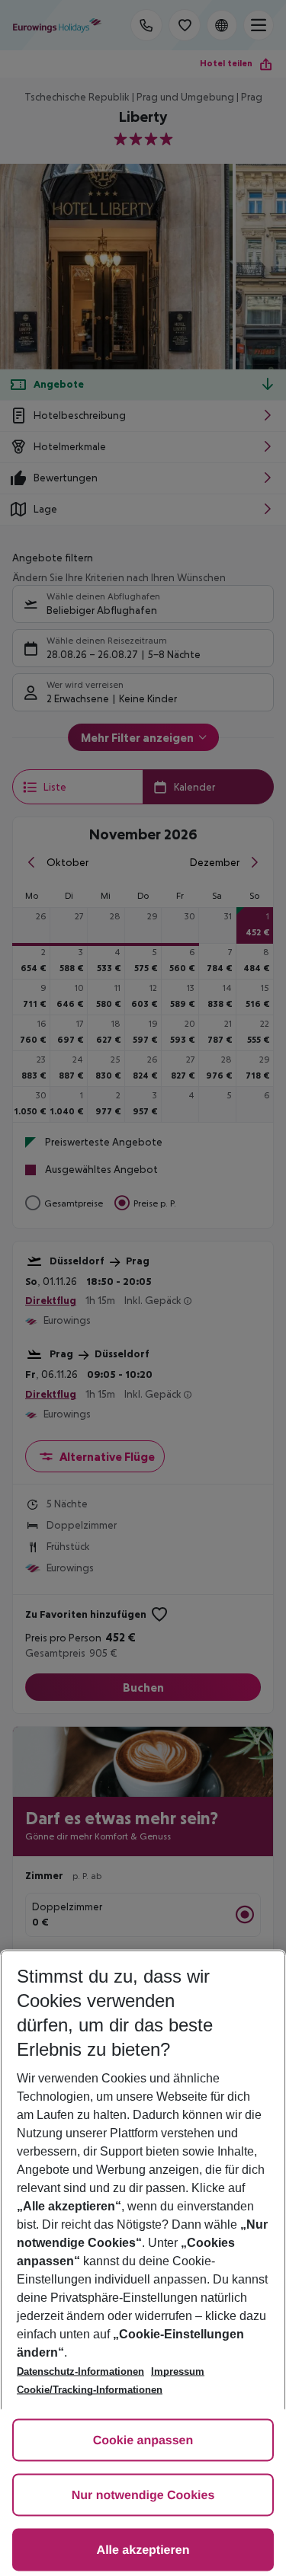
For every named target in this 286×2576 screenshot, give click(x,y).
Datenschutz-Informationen (80, 2371)
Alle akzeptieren (143, 2550)
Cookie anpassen (143, 2441)
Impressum (178, 2371)
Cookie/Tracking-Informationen (90, 2390)
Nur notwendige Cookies (143, 2496)
